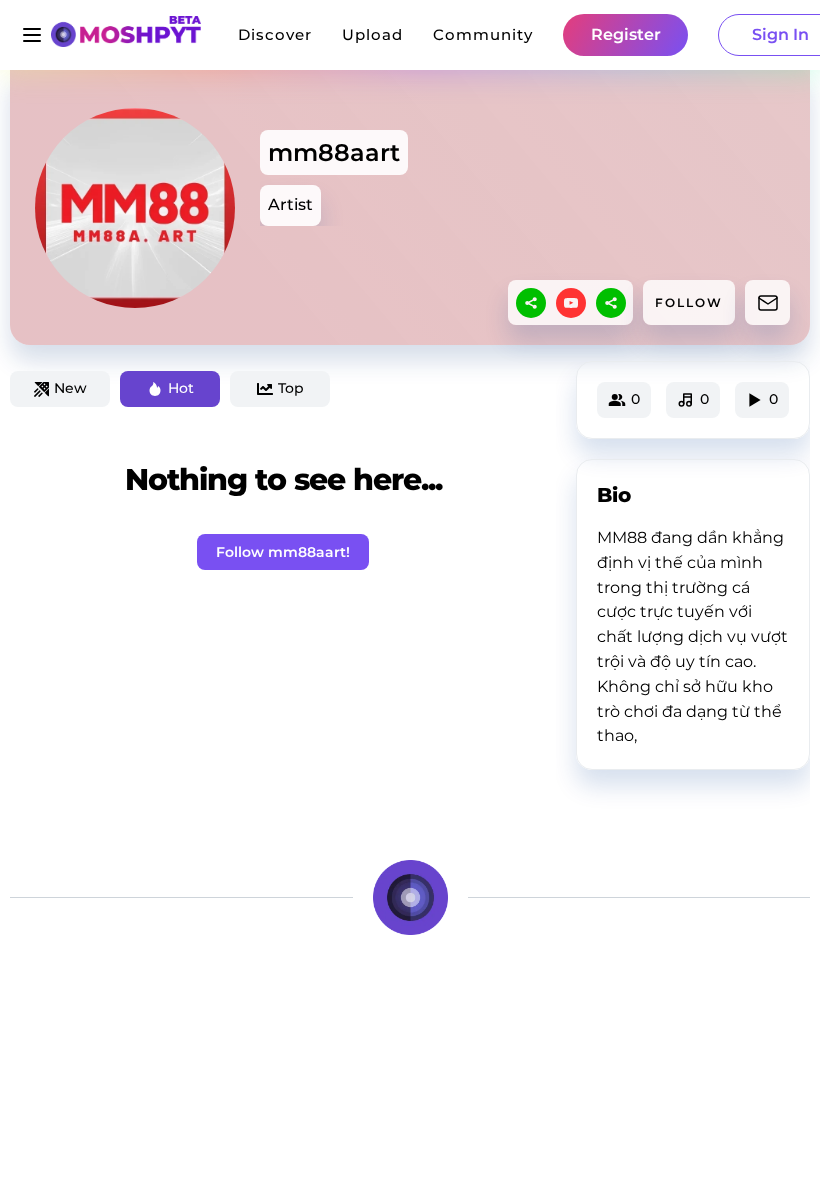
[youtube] (571, 303)
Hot (181, 388)
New (70, 388)
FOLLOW (689, 302)
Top (291, 388)
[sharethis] (531, 303)
